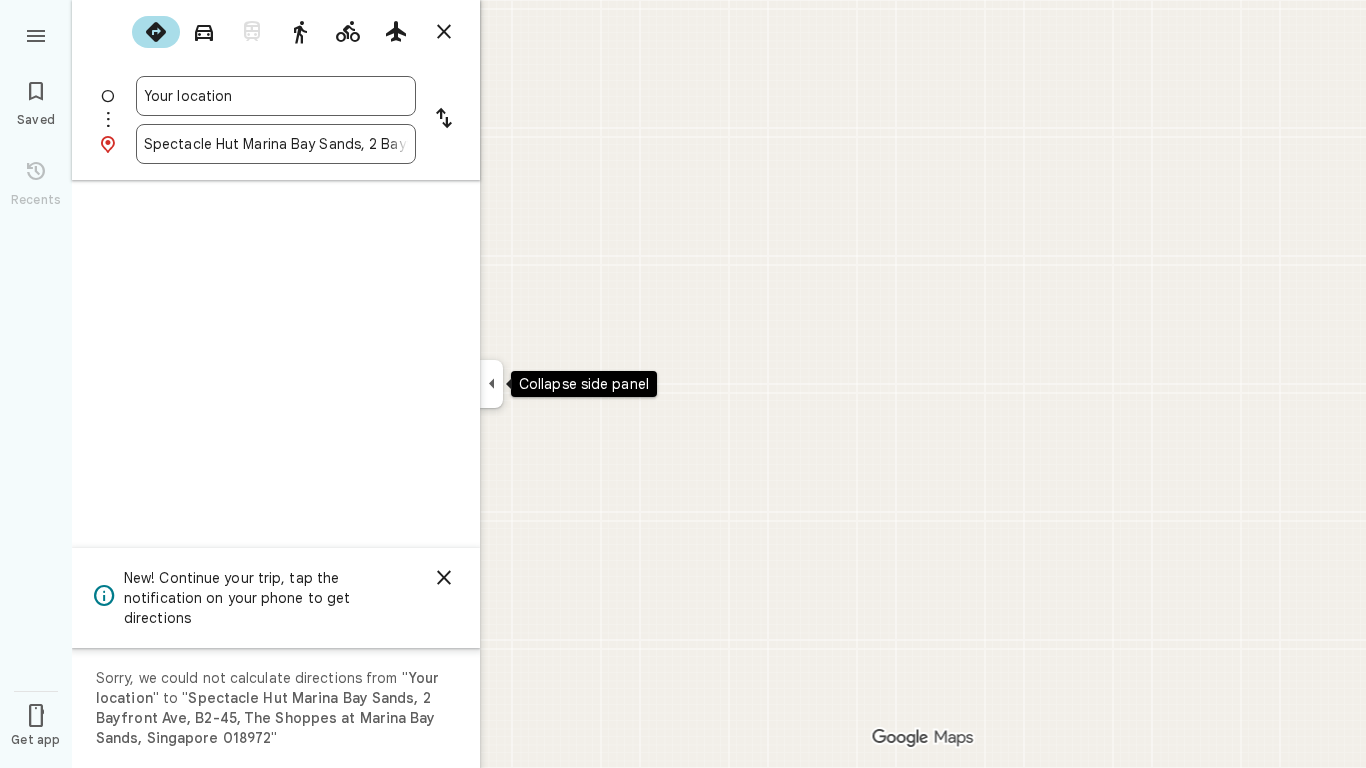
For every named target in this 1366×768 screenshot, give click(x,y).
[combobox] (276, 96)
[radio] (156, 32)
